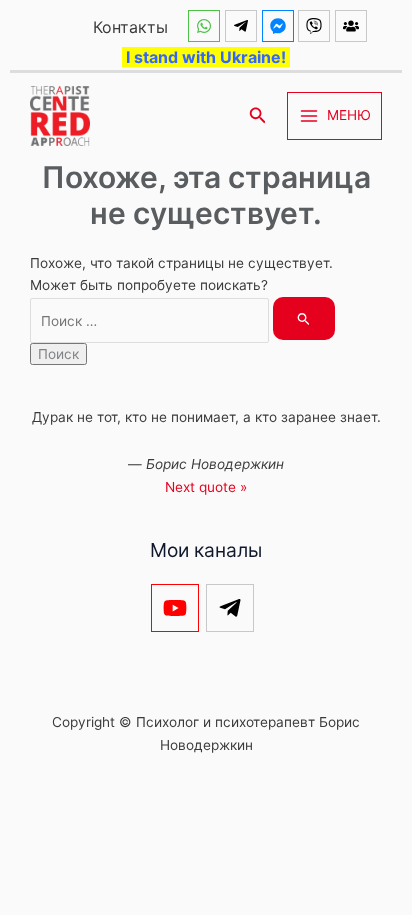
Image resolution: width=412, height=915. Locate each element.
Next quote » (206, 487)
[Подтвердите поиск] (304, 318)
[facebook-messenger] (280, 26)
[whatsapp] (206, 26)
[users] (353, 26)
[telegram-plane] (243, 26)
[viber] (316, 26)
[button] (258, 115)
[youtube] (178, 608)
